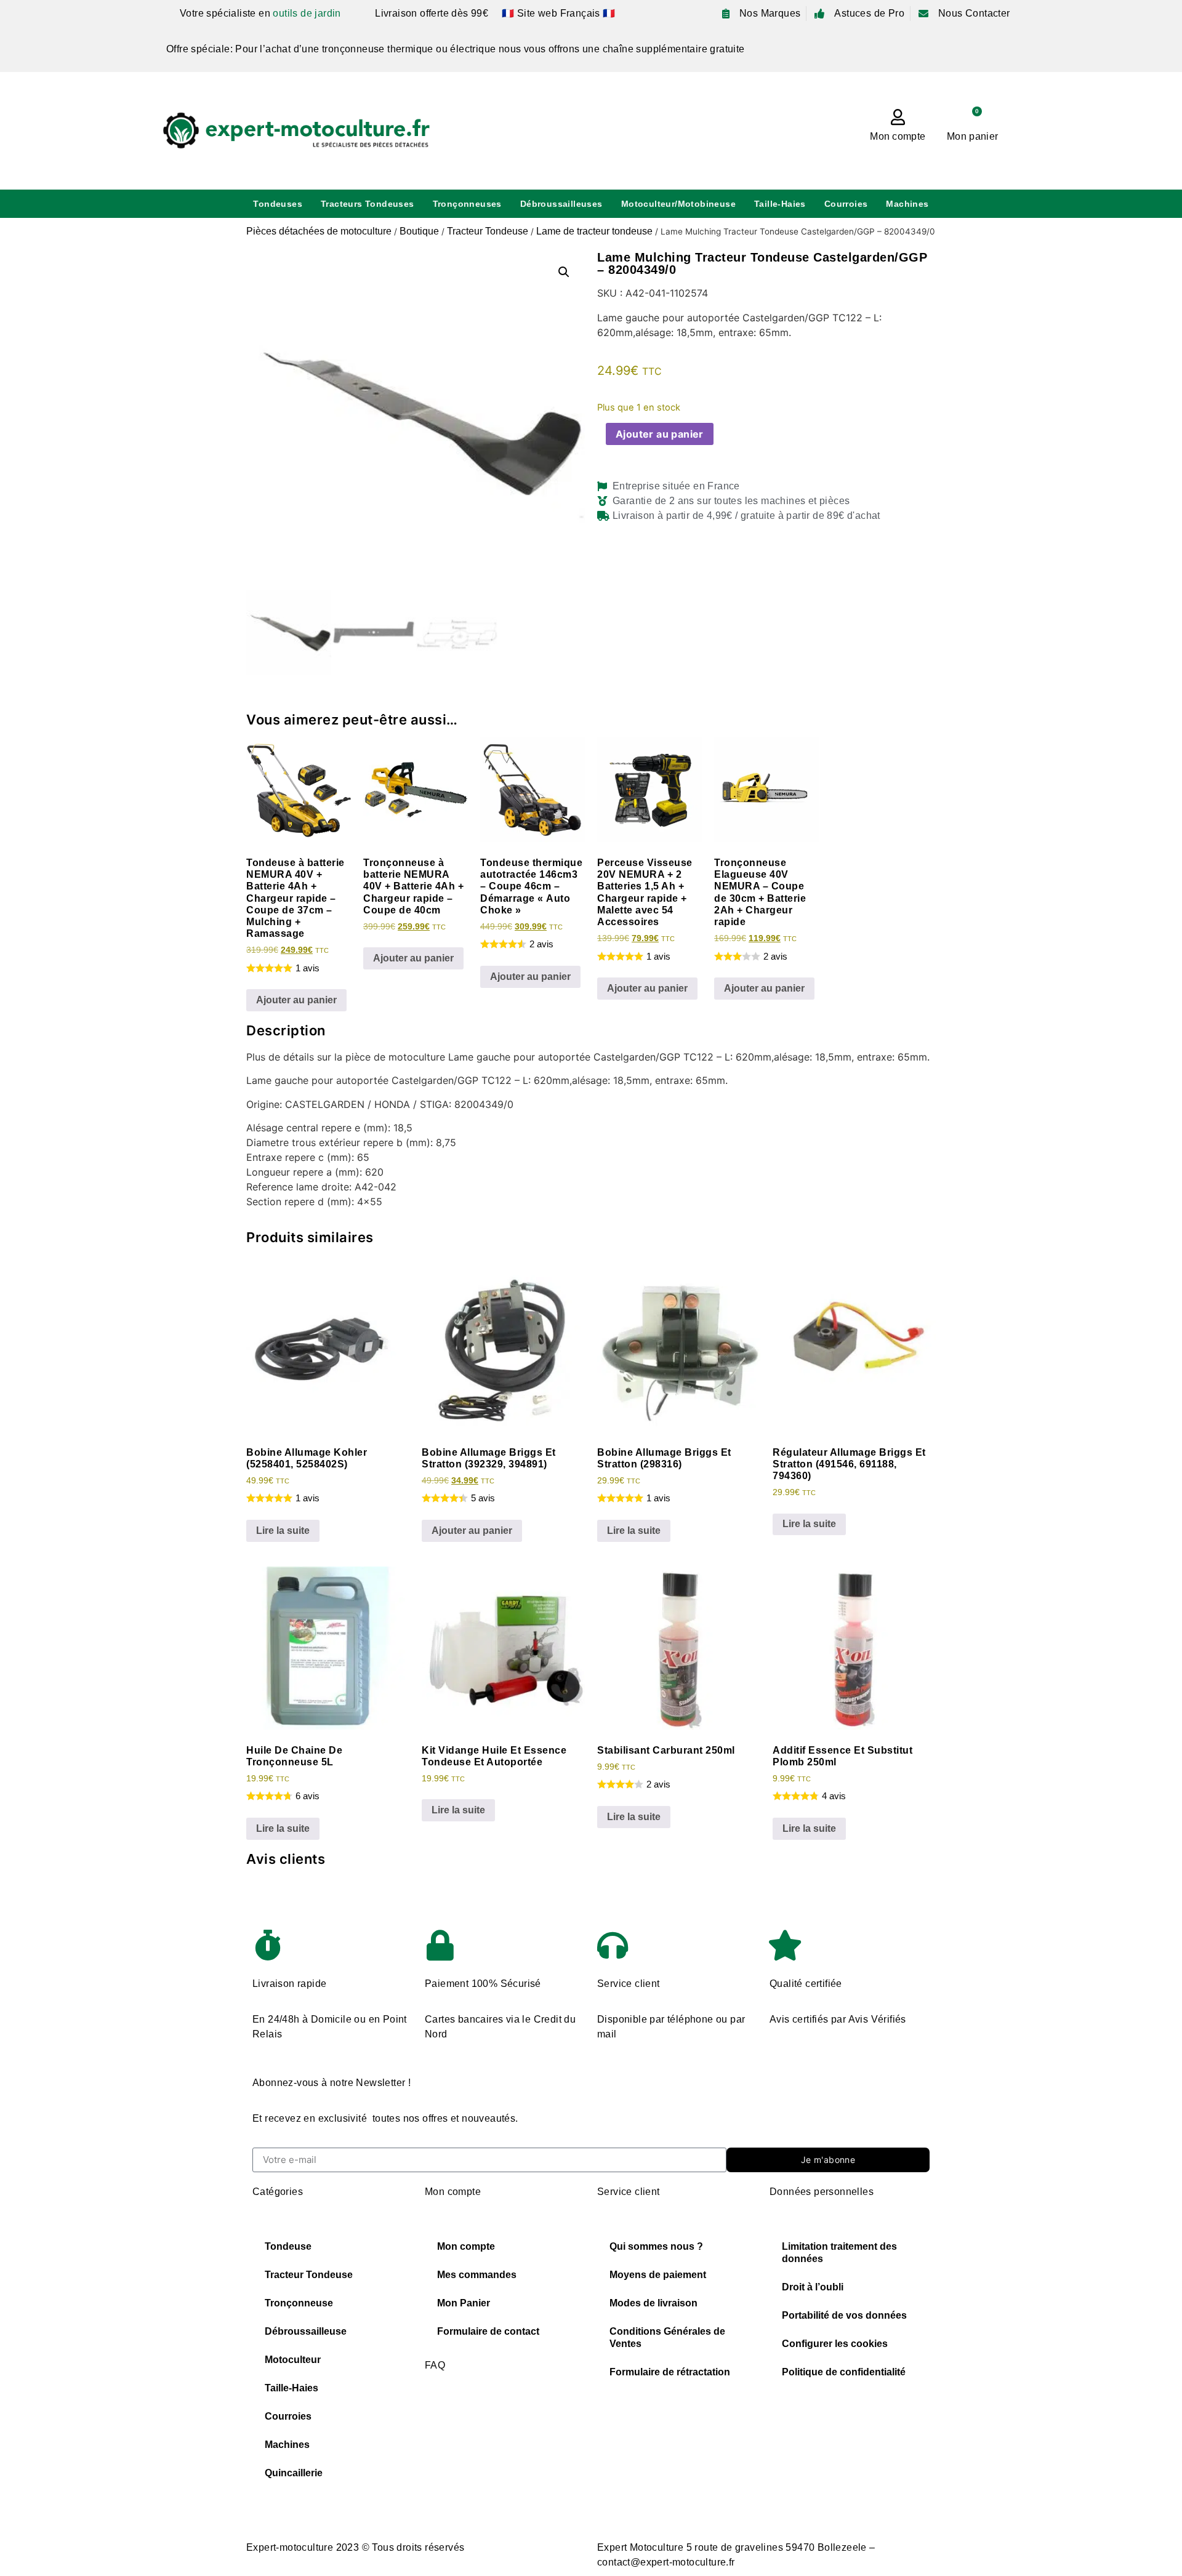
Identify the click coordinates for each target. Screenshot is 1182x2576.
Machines (907, 204)
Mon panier (972, 136)
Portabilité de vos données (844, 2315)
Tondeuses (278, 204)
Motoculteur (293, 2360)
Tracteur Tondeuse (488, 231)
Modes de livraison (653, 2303)
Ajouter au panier (660, 434)
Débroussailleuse (306, 2331)
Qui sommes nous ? (656, 2246)
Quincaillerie (294, 2473)
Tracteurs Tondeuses (368, 204)
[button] (564, 272)
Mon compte (898, 136)
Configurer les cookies (835, 2344)
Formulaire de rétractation (670, 2372)
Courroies (846, 204)
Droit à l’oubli (813, 2287)
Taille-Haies (780, 204)
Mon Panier (464, 2303)
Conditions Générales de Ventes (667, 2337)
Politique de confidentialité (844, 2372)
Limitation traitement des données (839, 2253)
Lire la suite (283, 1531)
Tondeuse (288, 2246)
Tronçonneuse (299, 2303)
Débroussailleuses (561, 204)
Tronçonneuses (467, 204)
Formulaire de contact (488, 2331)
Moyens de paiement (658, 2275)
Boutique (419, 231)
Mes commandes (477, 2275)
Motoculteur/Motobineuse (678, 204)
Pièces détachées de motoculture (319, 231)
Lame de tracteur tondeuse (594, 231)
